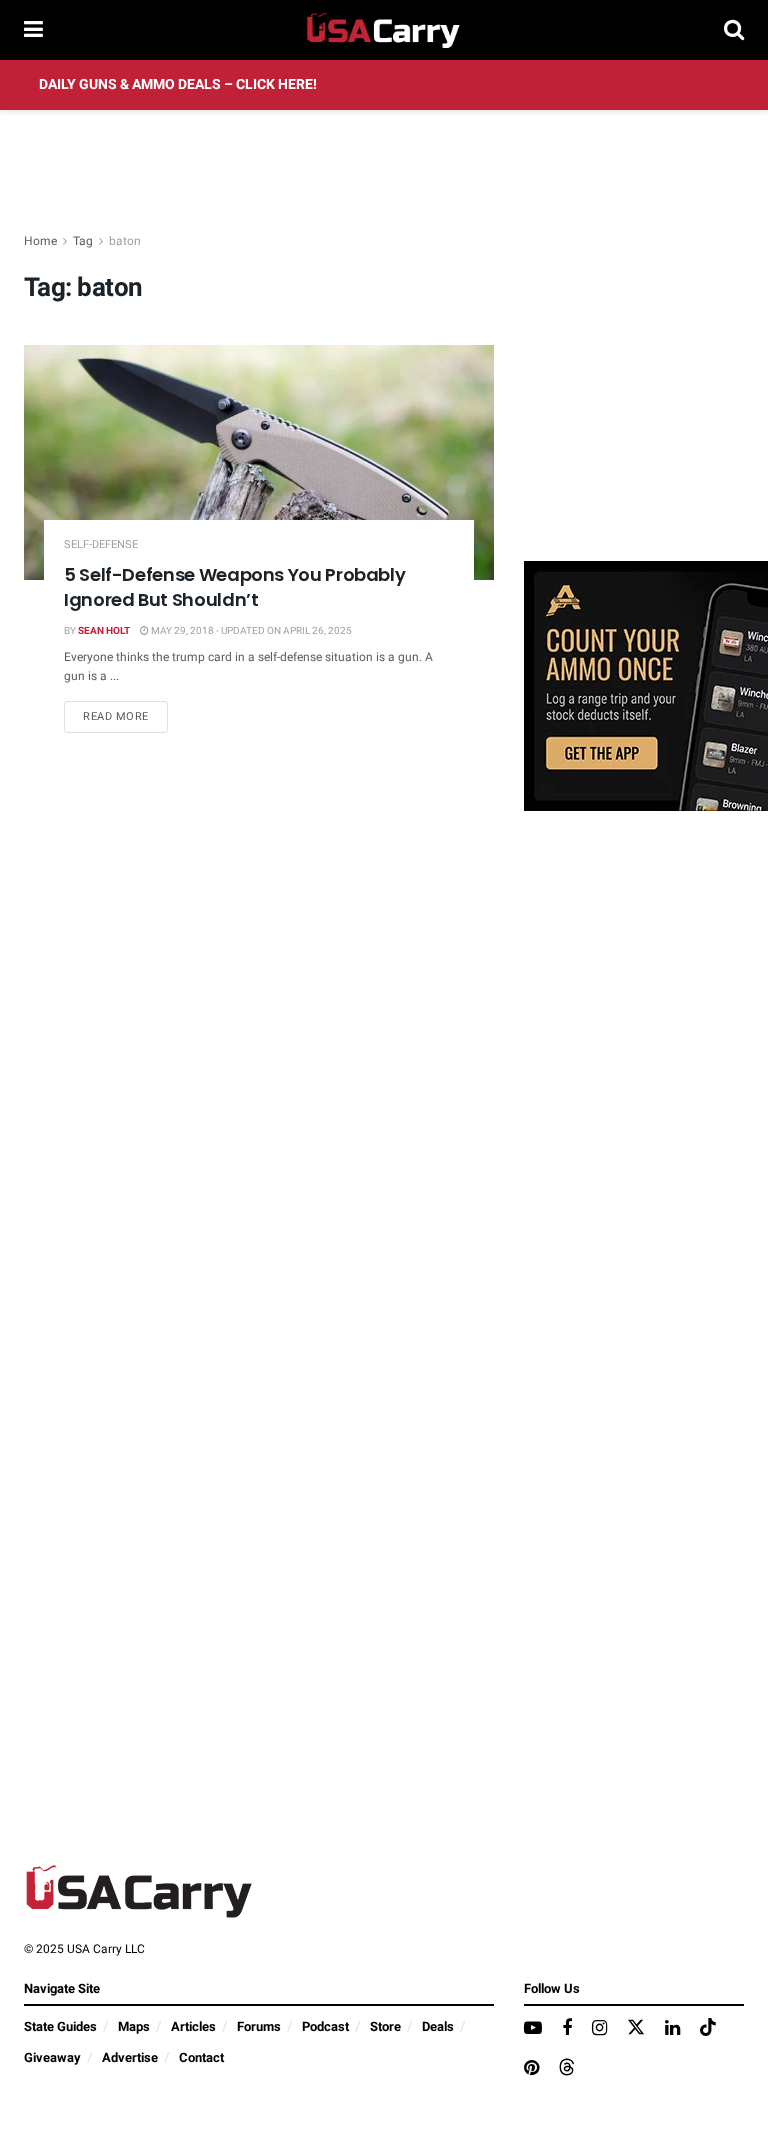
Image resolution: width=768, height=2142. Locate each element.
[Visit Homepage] (383, 30)
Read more (125, 716)
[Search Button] (734, 30)
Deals (438, 2026)
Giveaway (52, 2057)
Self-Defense (101, 544)
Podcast (325, 2026)
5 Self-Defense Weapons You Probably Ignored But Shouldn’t (234, 587)
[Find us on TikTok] (708, 2028)
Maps (134, 2026)
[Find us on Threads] (567, 2068)
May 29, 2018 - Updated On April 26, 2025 (250, 631)
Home (40, 241)
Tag (83, 241)
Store (385, 2026)
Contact (201, 2057)
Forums (259, 2026)
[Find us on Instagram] (599, 2029)
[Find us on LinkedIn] (672, 2029)
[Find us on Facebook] (567, 2029)
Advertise (130, 2057)
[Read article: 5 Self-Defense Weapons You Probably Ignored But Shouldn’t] (259, 462)
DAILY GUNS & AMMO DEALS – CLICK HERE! (178, 84)
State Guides (60, 2026)
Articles (193, 2026)
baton (125, 241)
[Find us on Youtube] (533, 2029)
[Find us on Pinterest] (531, 2069)
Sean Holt (104, 631)
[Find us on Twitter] (636, 2028)
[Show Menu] (33, 30)
